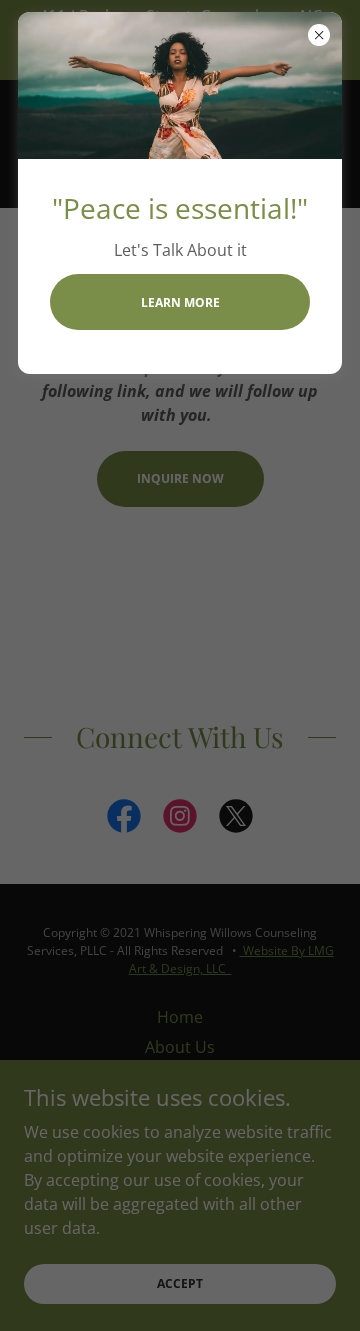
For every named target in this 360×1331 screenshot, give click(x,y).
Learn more (180, 302)
